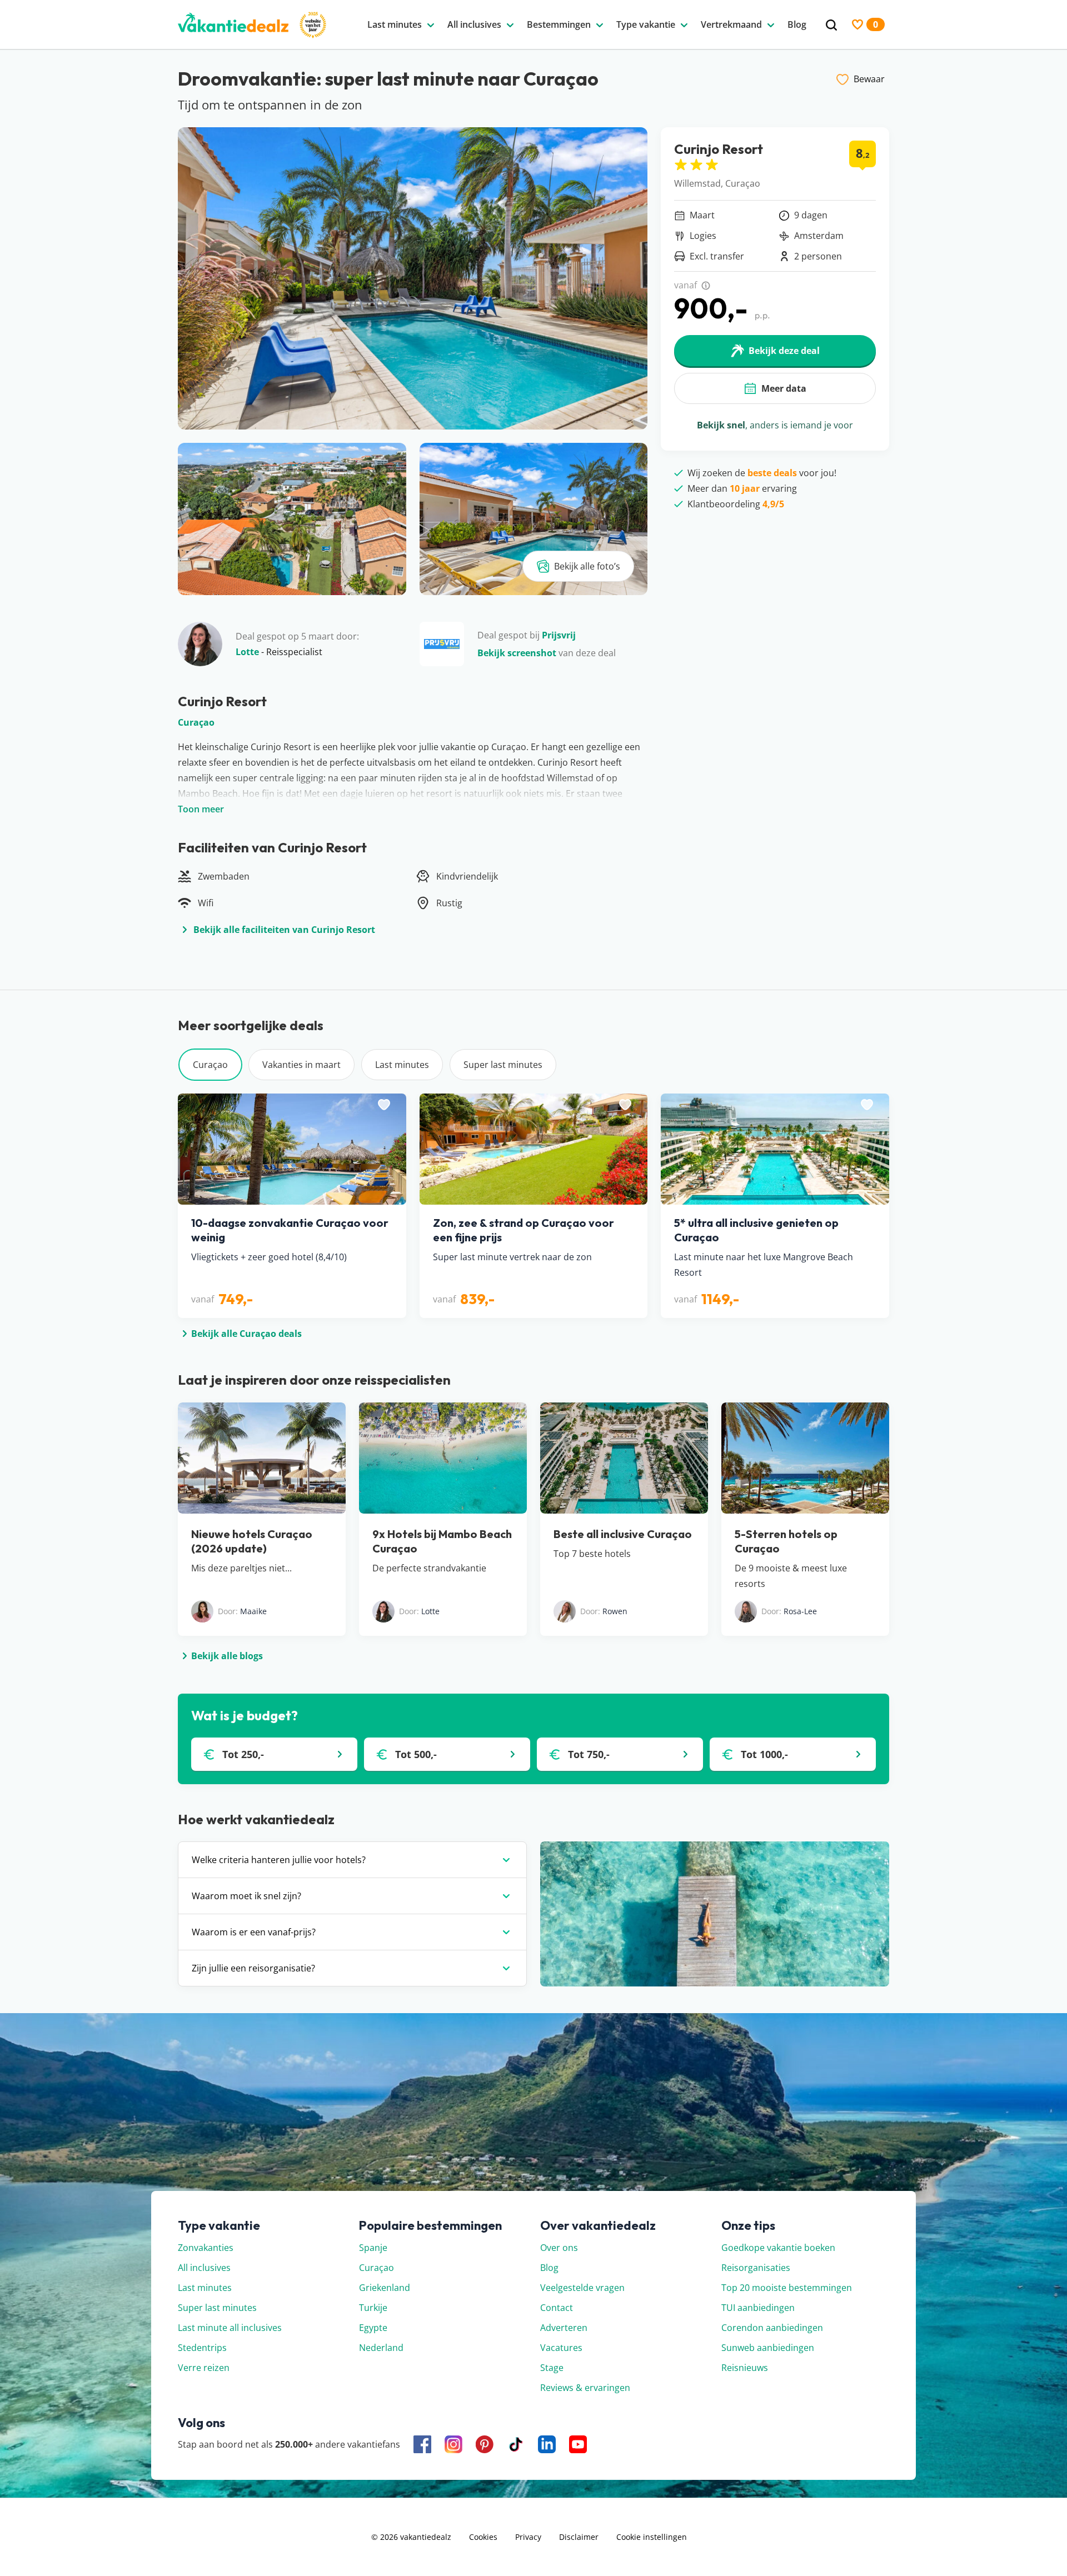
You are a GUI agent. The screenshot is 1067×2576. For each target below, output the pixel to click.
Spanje (373, 2248)
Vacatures (561, 2348)
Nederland (381, 2348)
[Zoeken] (831, 25)
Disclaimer (579, 2537)
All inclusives (204, 2268)
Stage (552, 2368)
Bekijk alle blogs (227, 1656)
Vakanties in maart (301, 1065)
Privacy (528, 2537)
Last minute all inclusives (230, 2328)
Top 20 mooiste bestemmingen (787, 2288)
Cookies (483, 2537)
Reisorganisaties (756, 2268)
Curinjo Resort (719, 149)
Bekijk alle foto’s (587, 566)
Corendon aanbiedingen (772, 2328)
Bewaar (869, 79)
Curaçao (196, 722)
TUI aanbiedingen (758, 2308)
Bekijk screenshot (517, 653)
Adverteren (564, 2328)
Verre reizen (204, 2368)
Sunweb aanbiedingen (768, 2348)
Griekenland (385, 2288)
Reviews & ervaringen (585, 2388)
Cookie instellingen (652, 2537)
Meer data (784, 388)
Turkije (373, 2308)
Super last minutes (503, 1065)
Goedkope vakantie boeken (778, 2248)
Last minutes (402, 1065)
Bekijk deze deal (784, 351)
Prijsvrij (559, 635)
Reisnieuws (745, 2368)
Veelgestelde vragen (582, 2288)
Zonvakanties (206, 2248)
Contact (557, 2308)
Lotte (247, 652)
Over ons (559, 2248)
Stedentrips (202, 2348)
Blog (549, 2268)
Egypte (373, 2328)
